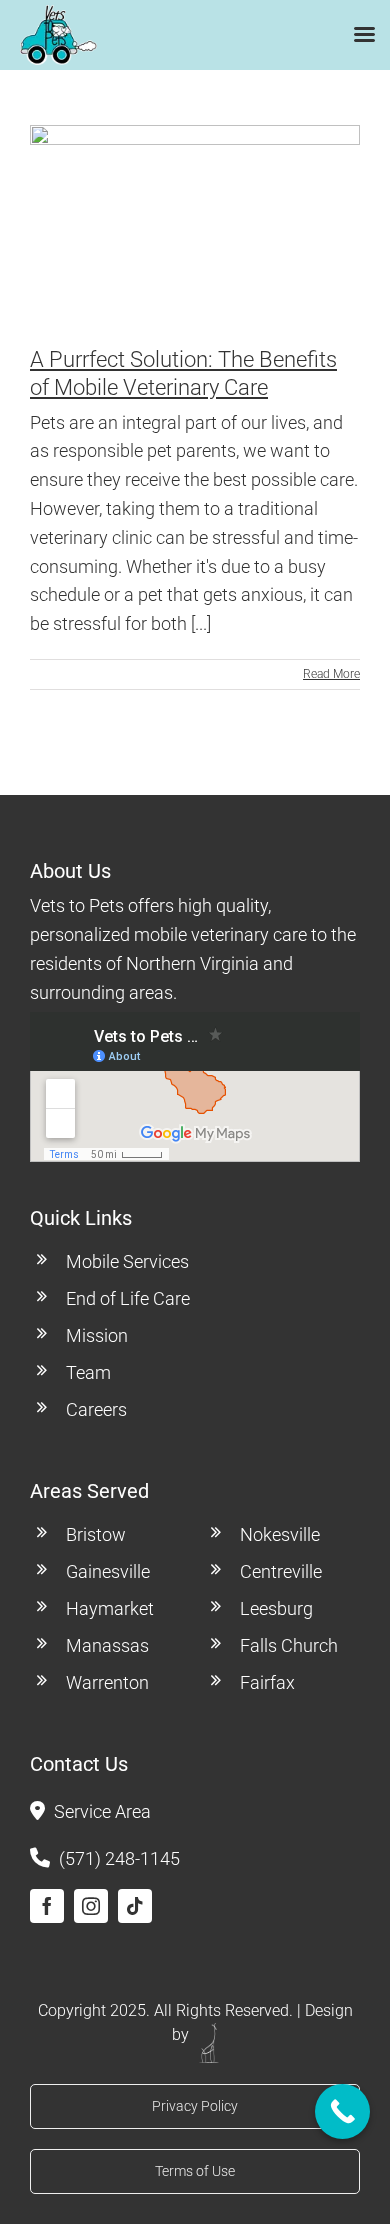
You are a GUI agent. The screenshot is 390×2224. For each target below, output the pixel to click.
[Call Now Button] (342, 2111)
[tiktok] (135, 1906)
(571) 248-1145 (119, 1858)
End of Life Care (128, 1298)
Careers (96, 1409)
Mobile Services (127, 1261)
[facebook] (47, 1906)
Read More (331, 674)
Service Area (102, 1811)
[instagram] (91, 1906)
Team (88, 1372)
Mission (97, 1335)
